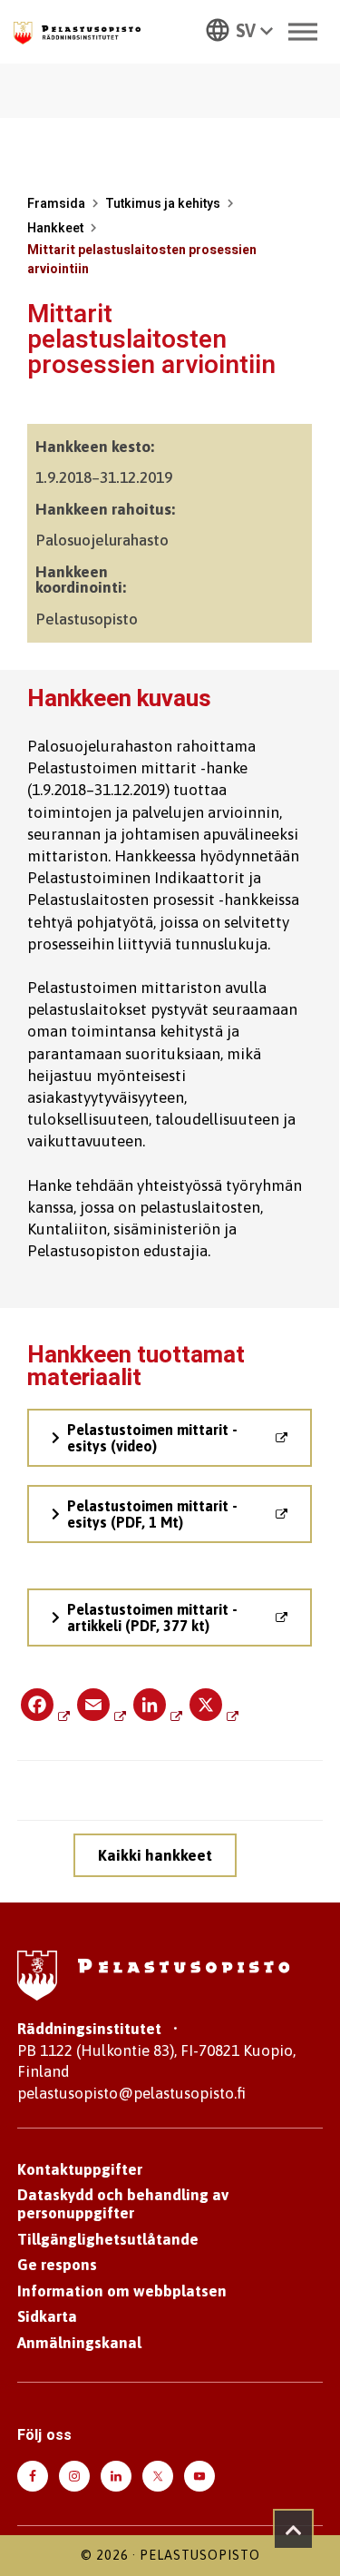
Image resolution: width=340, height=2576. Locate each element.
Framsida (56, 204)
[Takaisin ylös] (293, 2529)
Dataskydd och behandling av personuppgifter (123, 2204)
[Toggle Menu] (303, 31)
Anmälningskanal (79, 2343)
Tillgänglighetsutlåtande (108, 2239)
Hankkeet (55, 228)
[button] (239, 29)
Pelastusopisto (200, 2555)
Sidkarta (47, 2316)
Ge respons (57, 2265)
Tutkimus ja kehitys (163, 204)
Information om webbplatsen (122, 2291)
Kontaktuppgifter (80, 2169)
